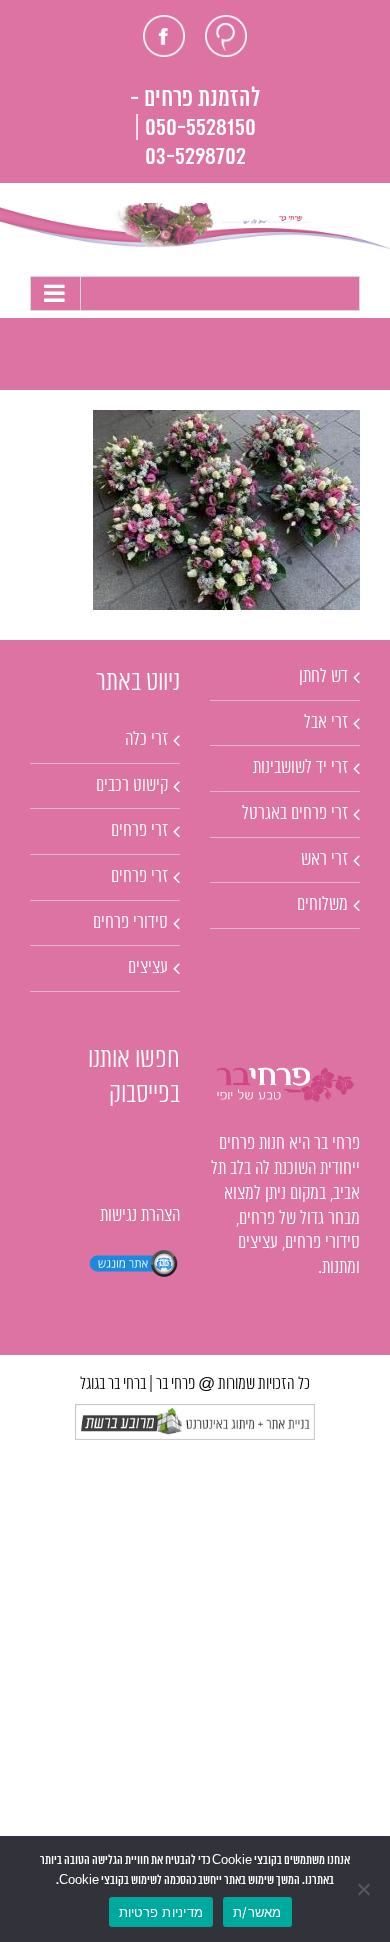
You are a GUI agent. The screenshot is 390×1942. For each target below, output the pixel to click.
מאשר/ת (257, 1912)
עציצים (148, 968)
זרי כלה (146, 740)
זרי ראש (324, 860)
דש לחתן (323, 677)
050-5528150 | (195, 128)
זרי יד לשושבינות (300, 768)
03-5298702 (195, 157)
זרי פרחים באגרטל (295, 814)
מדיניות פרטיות (161, 1912)
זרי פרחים (139, 831)
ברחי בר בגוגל (113, 1384)
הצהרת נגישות (140, 1216)
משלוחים (322, 905)
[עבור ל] (195, 293)
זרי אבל (326, 723)
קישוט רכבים (132, 786)
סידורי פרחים (130, 923)
